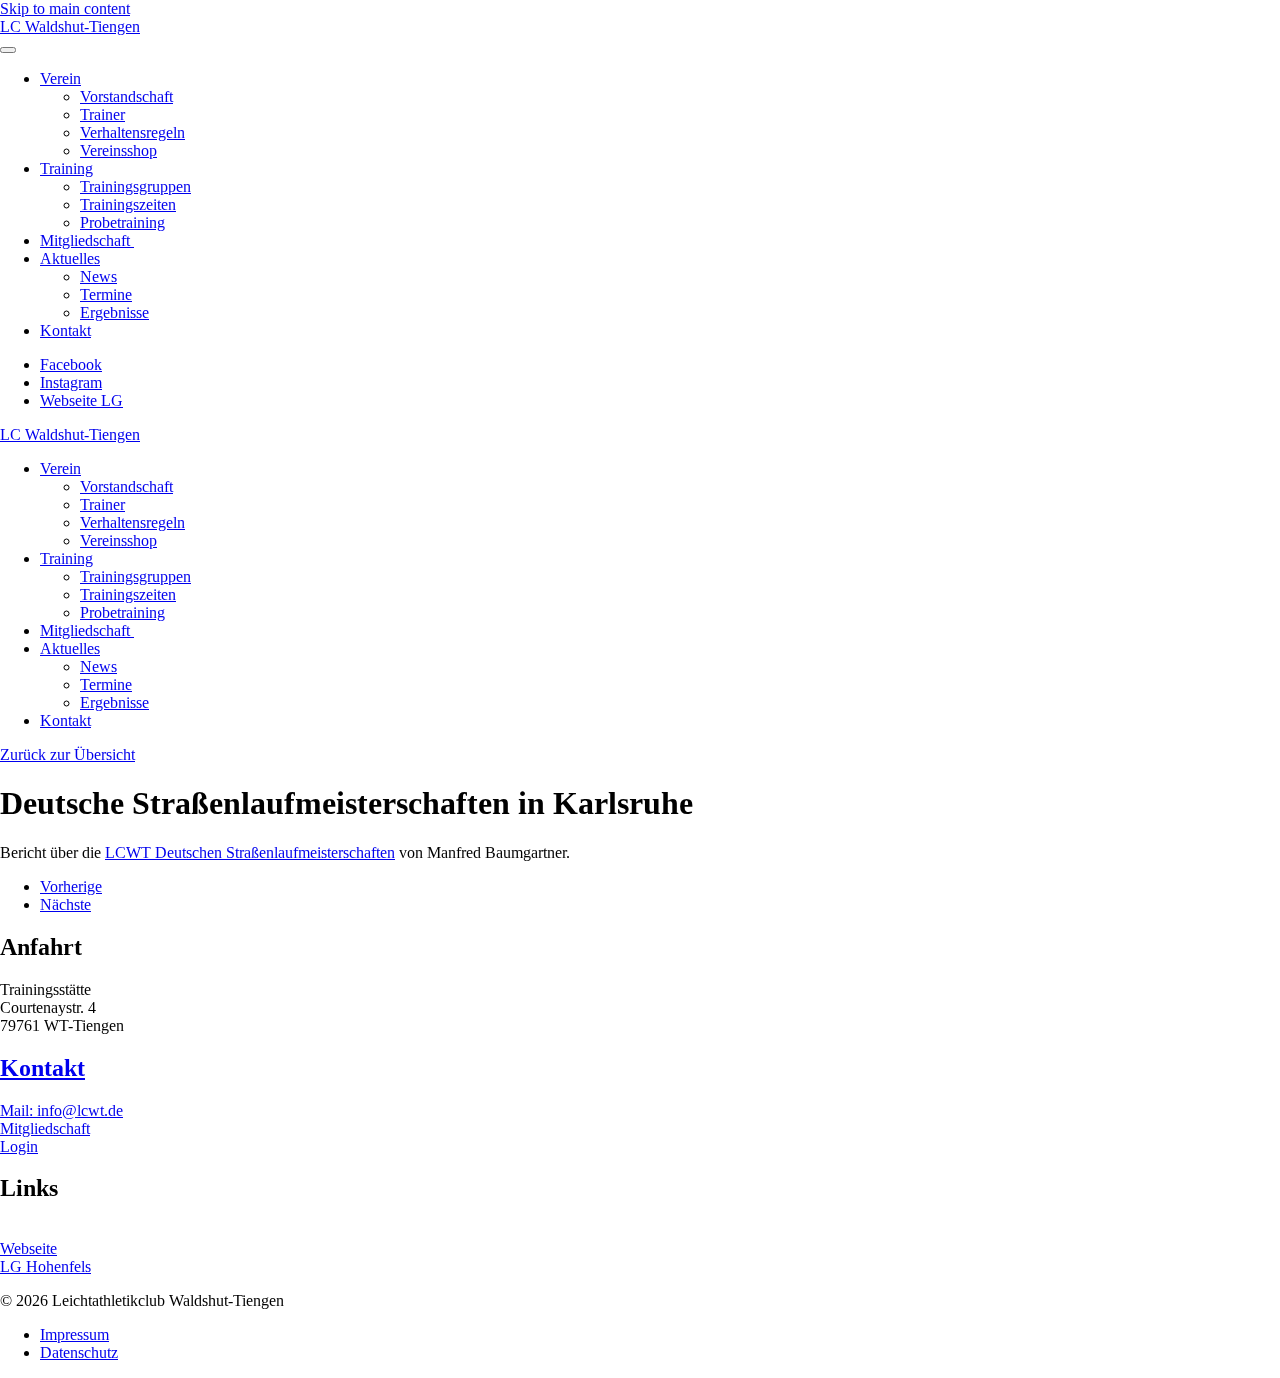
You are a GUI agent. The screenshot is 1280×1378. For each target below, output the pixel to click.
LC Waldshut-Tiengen (70, 26)
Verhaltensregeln (132, 132)
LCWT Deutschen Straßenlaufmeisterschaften (250, 852)
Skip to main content (65, 8)
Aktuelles (70, 258)
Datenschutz (79, 1352)
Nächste (65, 904)
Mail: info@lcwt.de (61, 1110)
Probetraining (122, 222)
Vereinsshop (118, 150)
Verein (60, 78)
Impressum (74, 1334)
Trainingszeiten (128, 204)
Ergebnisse (114, 312)
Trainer (102, 114)
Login (19, 1146)
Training (66, 168)
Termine (106, 294)
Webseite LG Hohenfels (45, 1257)
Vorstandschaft (126, 96)
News (98, 276)
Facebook (71, 364)
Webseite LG (81, 400)
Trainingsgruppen (135, 186)
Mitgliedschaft (87, 240)
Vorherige (71, 886)
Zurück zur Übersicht (67, 754)
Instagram (71, 382)
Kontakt (65, 330)
